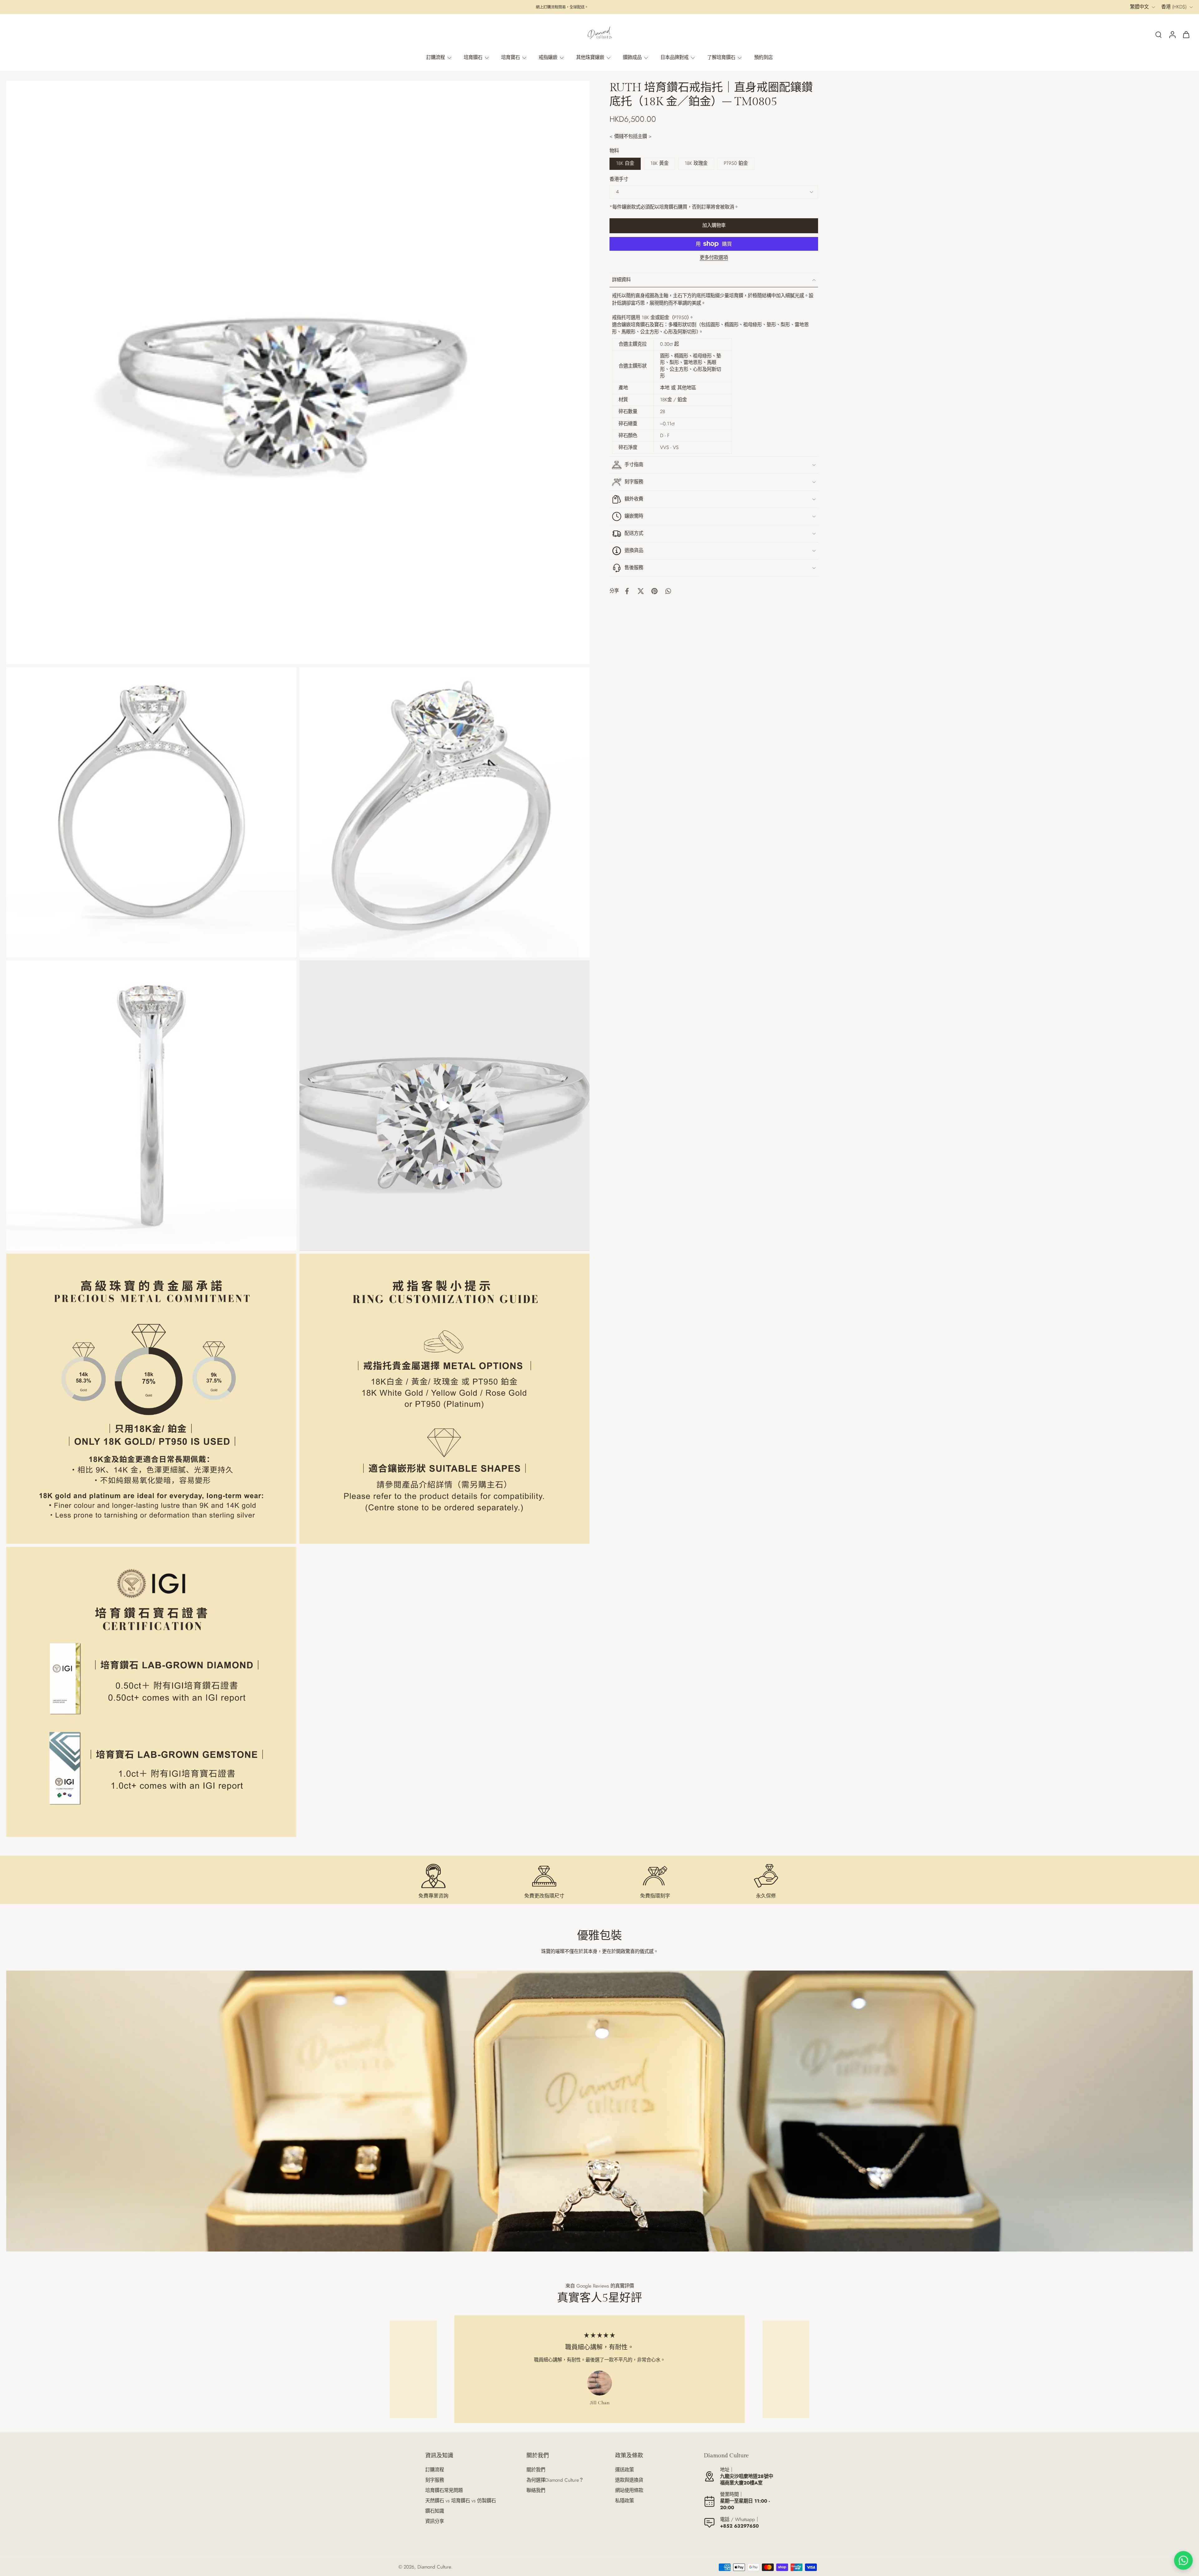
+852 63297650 (739, 2526)
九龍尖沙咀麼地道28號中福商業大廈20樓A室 (747, 2480)
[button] (714, 226)
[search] (1158, 34)
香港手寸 (619, 179)
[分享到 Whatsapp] (668, 591)
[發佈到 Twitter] (641, 591)
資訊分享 (435, 2522)
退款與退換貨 (629, 2480)
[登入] (1172, 34)
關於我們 (536, 2470)
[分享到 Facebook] (627, 591)
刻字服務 (435, 2480)
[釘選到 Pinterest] (654, 591)
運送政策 (624, 2470)
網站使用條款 (629, 2491)
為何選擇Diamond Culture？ (555, 2480)
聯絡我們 (536, 2491)
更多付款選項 (714, 258)
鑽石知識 (435, 2511)
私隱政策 (624, 2501)
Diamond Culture (434, 2567)
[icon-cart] (1186, 34)
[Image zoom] (298, 373)
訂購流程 (435, 2470)
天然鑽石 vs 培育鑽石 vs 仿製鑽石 (461, 2501)
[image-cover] (445, 1106)
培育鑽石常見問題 (444, 2491)
